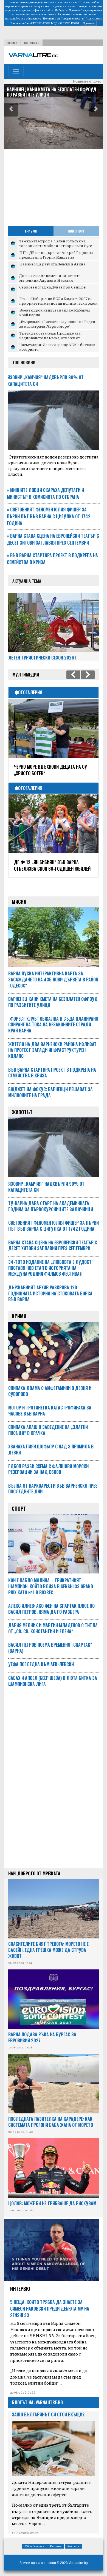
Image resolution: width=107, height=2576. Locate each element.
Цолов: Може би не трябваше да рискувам (52, 2203)
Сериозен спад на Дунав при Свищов (53, 287)
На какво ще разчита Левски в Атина (52, 264)
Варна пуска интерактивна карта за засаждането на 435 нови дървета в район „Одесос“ (53, 980)
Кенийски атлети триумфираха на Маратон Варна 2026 (49, 865)
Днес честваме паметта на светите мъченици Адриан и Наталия (50, 278)
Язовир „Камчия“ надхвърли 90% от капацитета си (46, 1187)
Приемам (89, 23)
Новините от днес (87, 81)
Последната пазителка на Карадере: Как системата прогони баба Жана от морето (51, 2122)
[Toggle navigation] (16, 72)
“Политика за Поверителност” (62, 18)
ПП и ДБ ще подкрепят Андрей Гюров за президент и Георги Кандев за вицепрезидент (56, 257)
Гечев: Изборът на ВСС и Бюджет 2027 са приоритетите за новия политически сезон (58, 301)
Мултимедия (32, 43)
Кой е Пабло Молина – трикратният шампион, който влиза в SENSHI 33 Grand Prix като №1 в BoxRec (51, 1586)
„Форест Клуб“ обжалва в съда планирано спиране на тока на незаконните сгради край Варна (52, 95)
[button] (11, 110)
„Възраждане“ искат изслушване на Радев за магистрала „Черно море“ (57, 324)
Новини (12, 43)
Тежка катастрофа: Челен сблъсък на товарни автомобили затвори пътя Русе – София (57, 246)
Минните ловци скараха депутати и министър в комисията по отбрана (45, 493)
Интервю (20, 2289)
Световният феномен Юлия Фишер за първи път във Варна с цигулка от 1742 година (49, 516)
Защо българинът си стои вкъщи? (48, 2414)
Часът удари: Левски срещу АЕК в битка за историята (57, 347)
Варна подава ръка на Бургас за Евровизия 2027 (42, 2037)
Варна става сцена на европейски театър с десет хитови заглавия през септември (53, 539)
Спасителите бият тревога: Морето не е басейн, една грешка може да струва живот (48, 1950)
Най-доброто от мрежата (34, 1873)
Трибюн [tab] (31, 231)
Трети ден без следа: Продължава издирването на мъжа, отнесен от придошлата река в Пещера (50, 338)
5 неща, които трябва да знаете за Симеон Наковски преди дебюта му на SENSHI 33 (50, 2309)
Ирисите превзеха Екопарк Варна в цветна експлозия (50, 770)
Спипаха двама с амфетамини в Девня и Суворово (50, 1391)
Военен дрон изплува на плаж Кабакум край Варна (55, 312)
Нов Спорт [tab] (76, 231)
